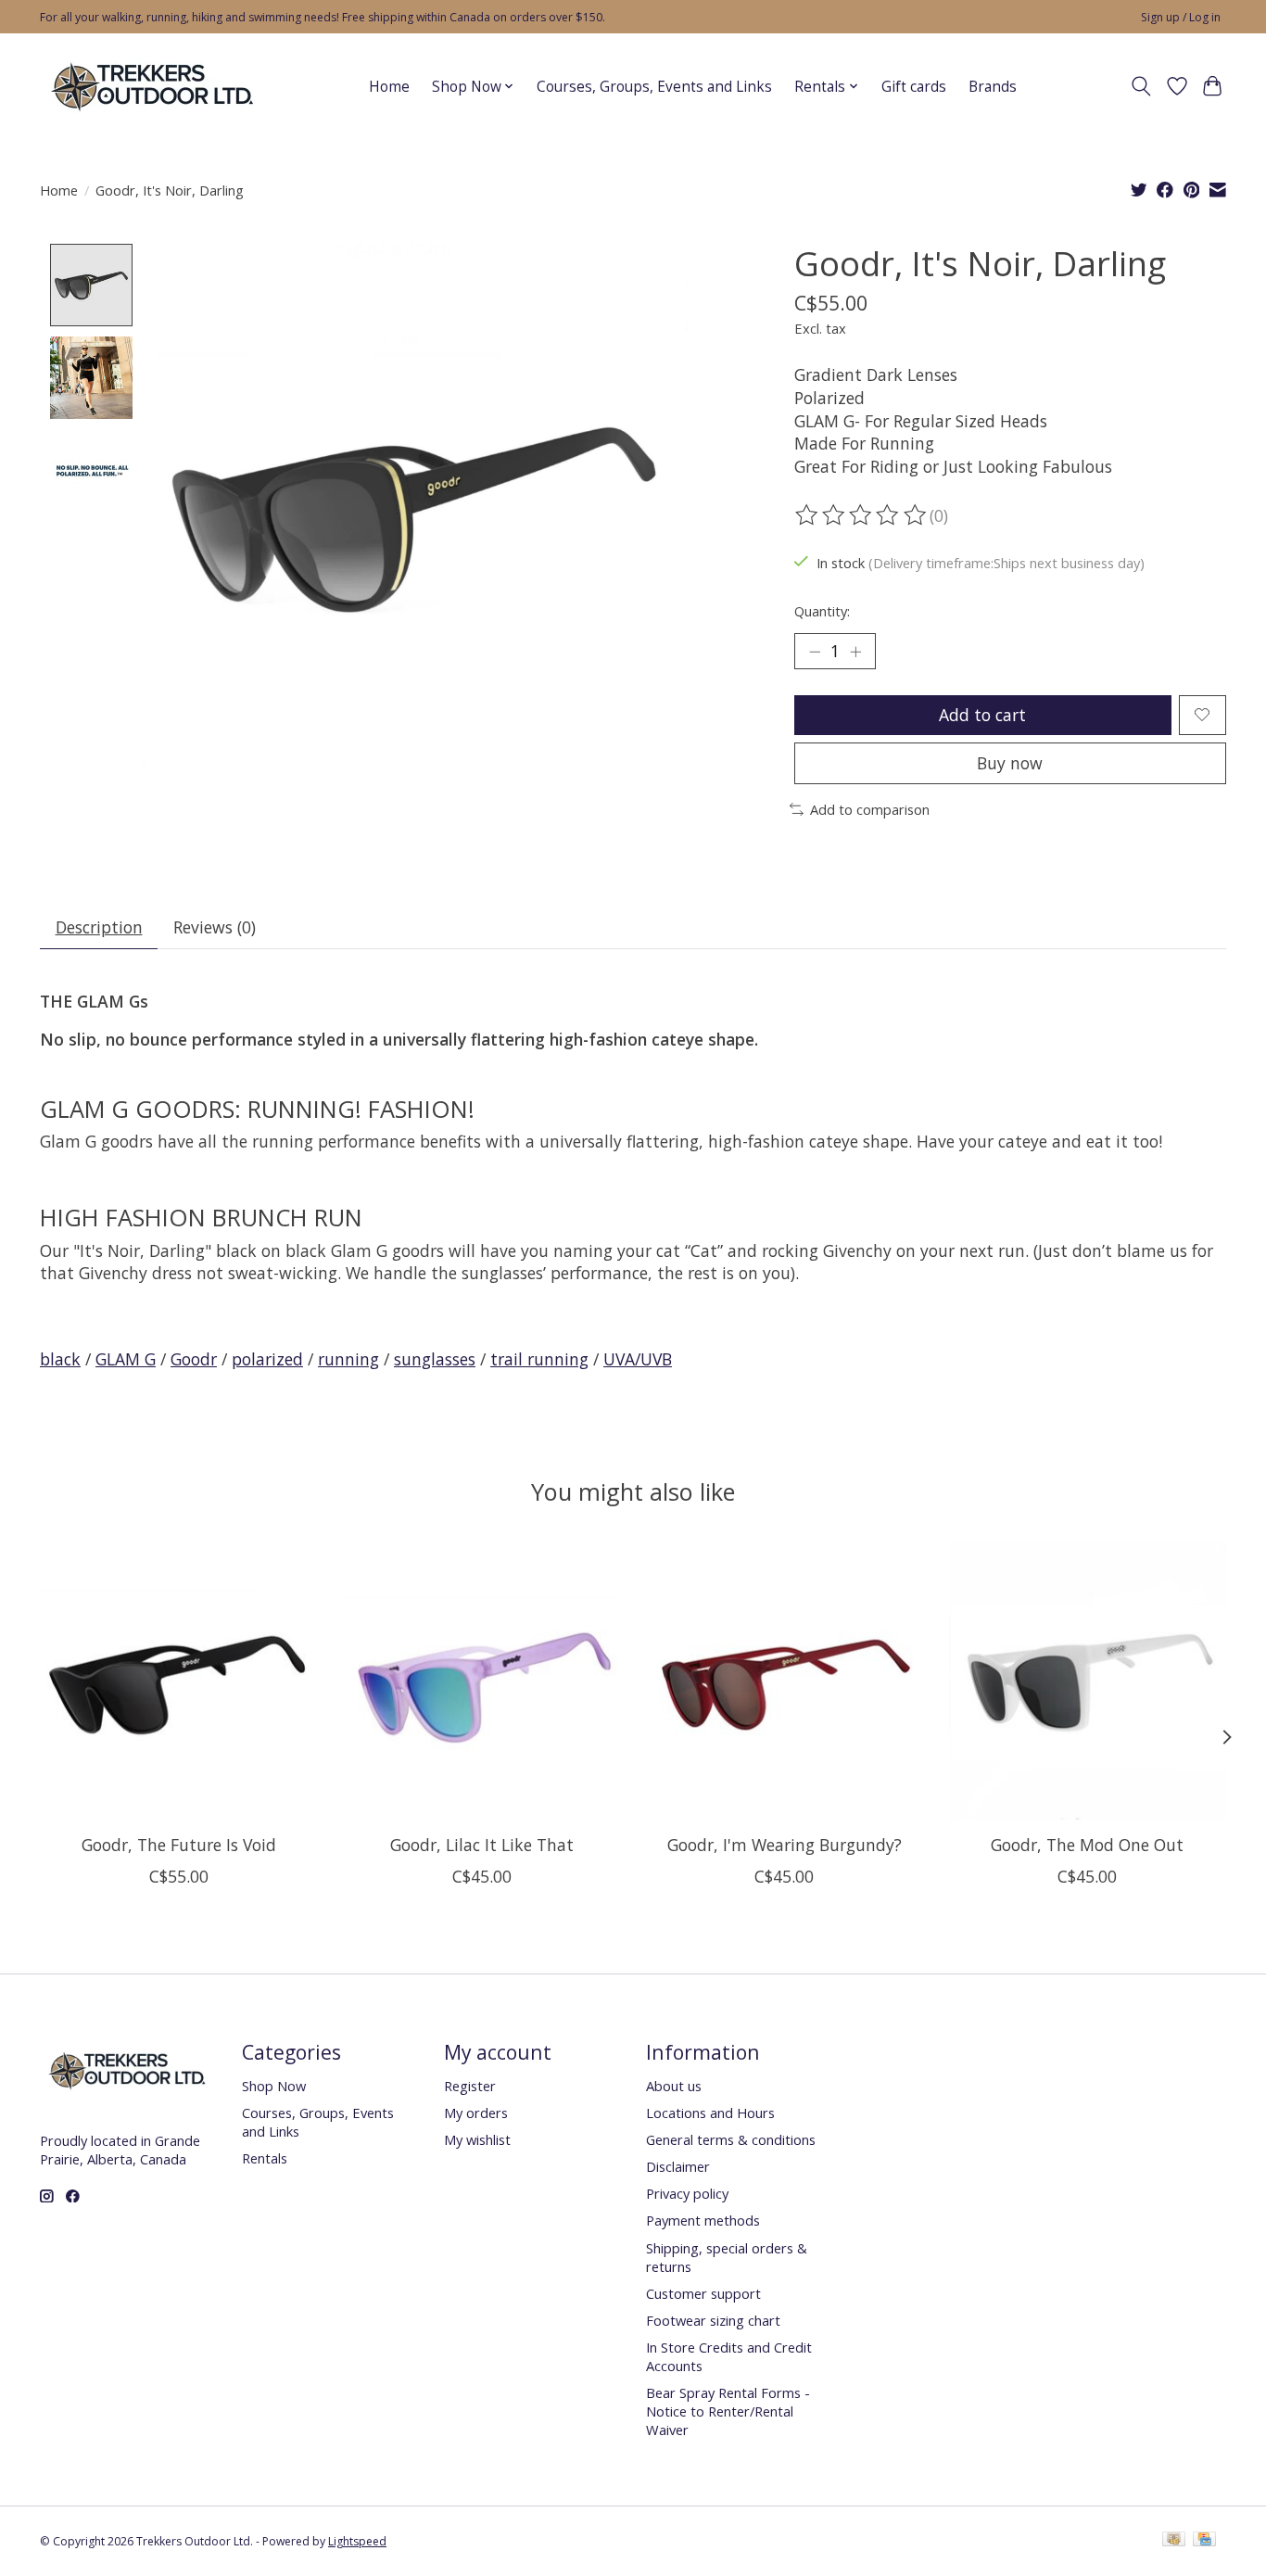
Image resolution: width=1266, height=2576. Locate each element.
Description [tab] (99, 927)
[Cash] (1174, 2541)
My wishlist (477, 2139)
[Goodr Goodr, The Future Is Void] (178, 1681)
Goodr (194, 1359)
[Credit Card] (1204, 2541)
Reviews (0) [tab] (215, 927)
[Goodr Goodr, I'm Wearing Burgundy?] (785, 1681)
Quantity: (822, 611)
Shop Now (274, 2086)
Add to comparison (870, 809)
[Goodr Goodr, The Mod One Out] (1088, 1681)
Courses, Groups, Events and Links (654, 87)
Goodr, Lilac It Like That (482, 1845)
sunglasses (435, 1359)
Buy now (1010, 763)
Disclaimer (678, 2166)
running (348, 1359)
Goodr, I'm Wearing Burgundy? (785, 1845)
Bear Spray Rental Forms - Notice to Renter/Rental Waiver (728, 2411)
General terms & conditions (731, 2139)
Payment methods (703, 2220)
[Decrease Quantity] (815, 652)
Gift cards (914, 87)
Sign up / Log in (1181, 17)
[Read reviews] (862, 515)
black (60, 1359)
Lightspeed (357, 2541)
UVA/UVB (638, 1359)
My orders (476, 2113)
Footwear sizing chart (713, 2320)
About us (674, 2086)
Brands (993, 87)
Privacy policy (687, 2193)
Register (470, 2086)
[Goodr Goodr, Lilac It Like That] (481, 1681)
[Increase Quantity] (855, 652)
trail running (539, 1359)
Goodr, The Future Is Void (179, 1845)
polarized (267, 1359)
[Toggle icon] (1141, 86)
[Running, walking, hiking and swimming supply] (153, 86)
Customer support (703, 2293)
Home (389, 87)
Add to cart (982, 715)
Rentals (265, 2158)
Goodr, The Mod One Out (1087, 1845)
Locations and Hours (710, 2113)
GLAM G (126, 1359)
